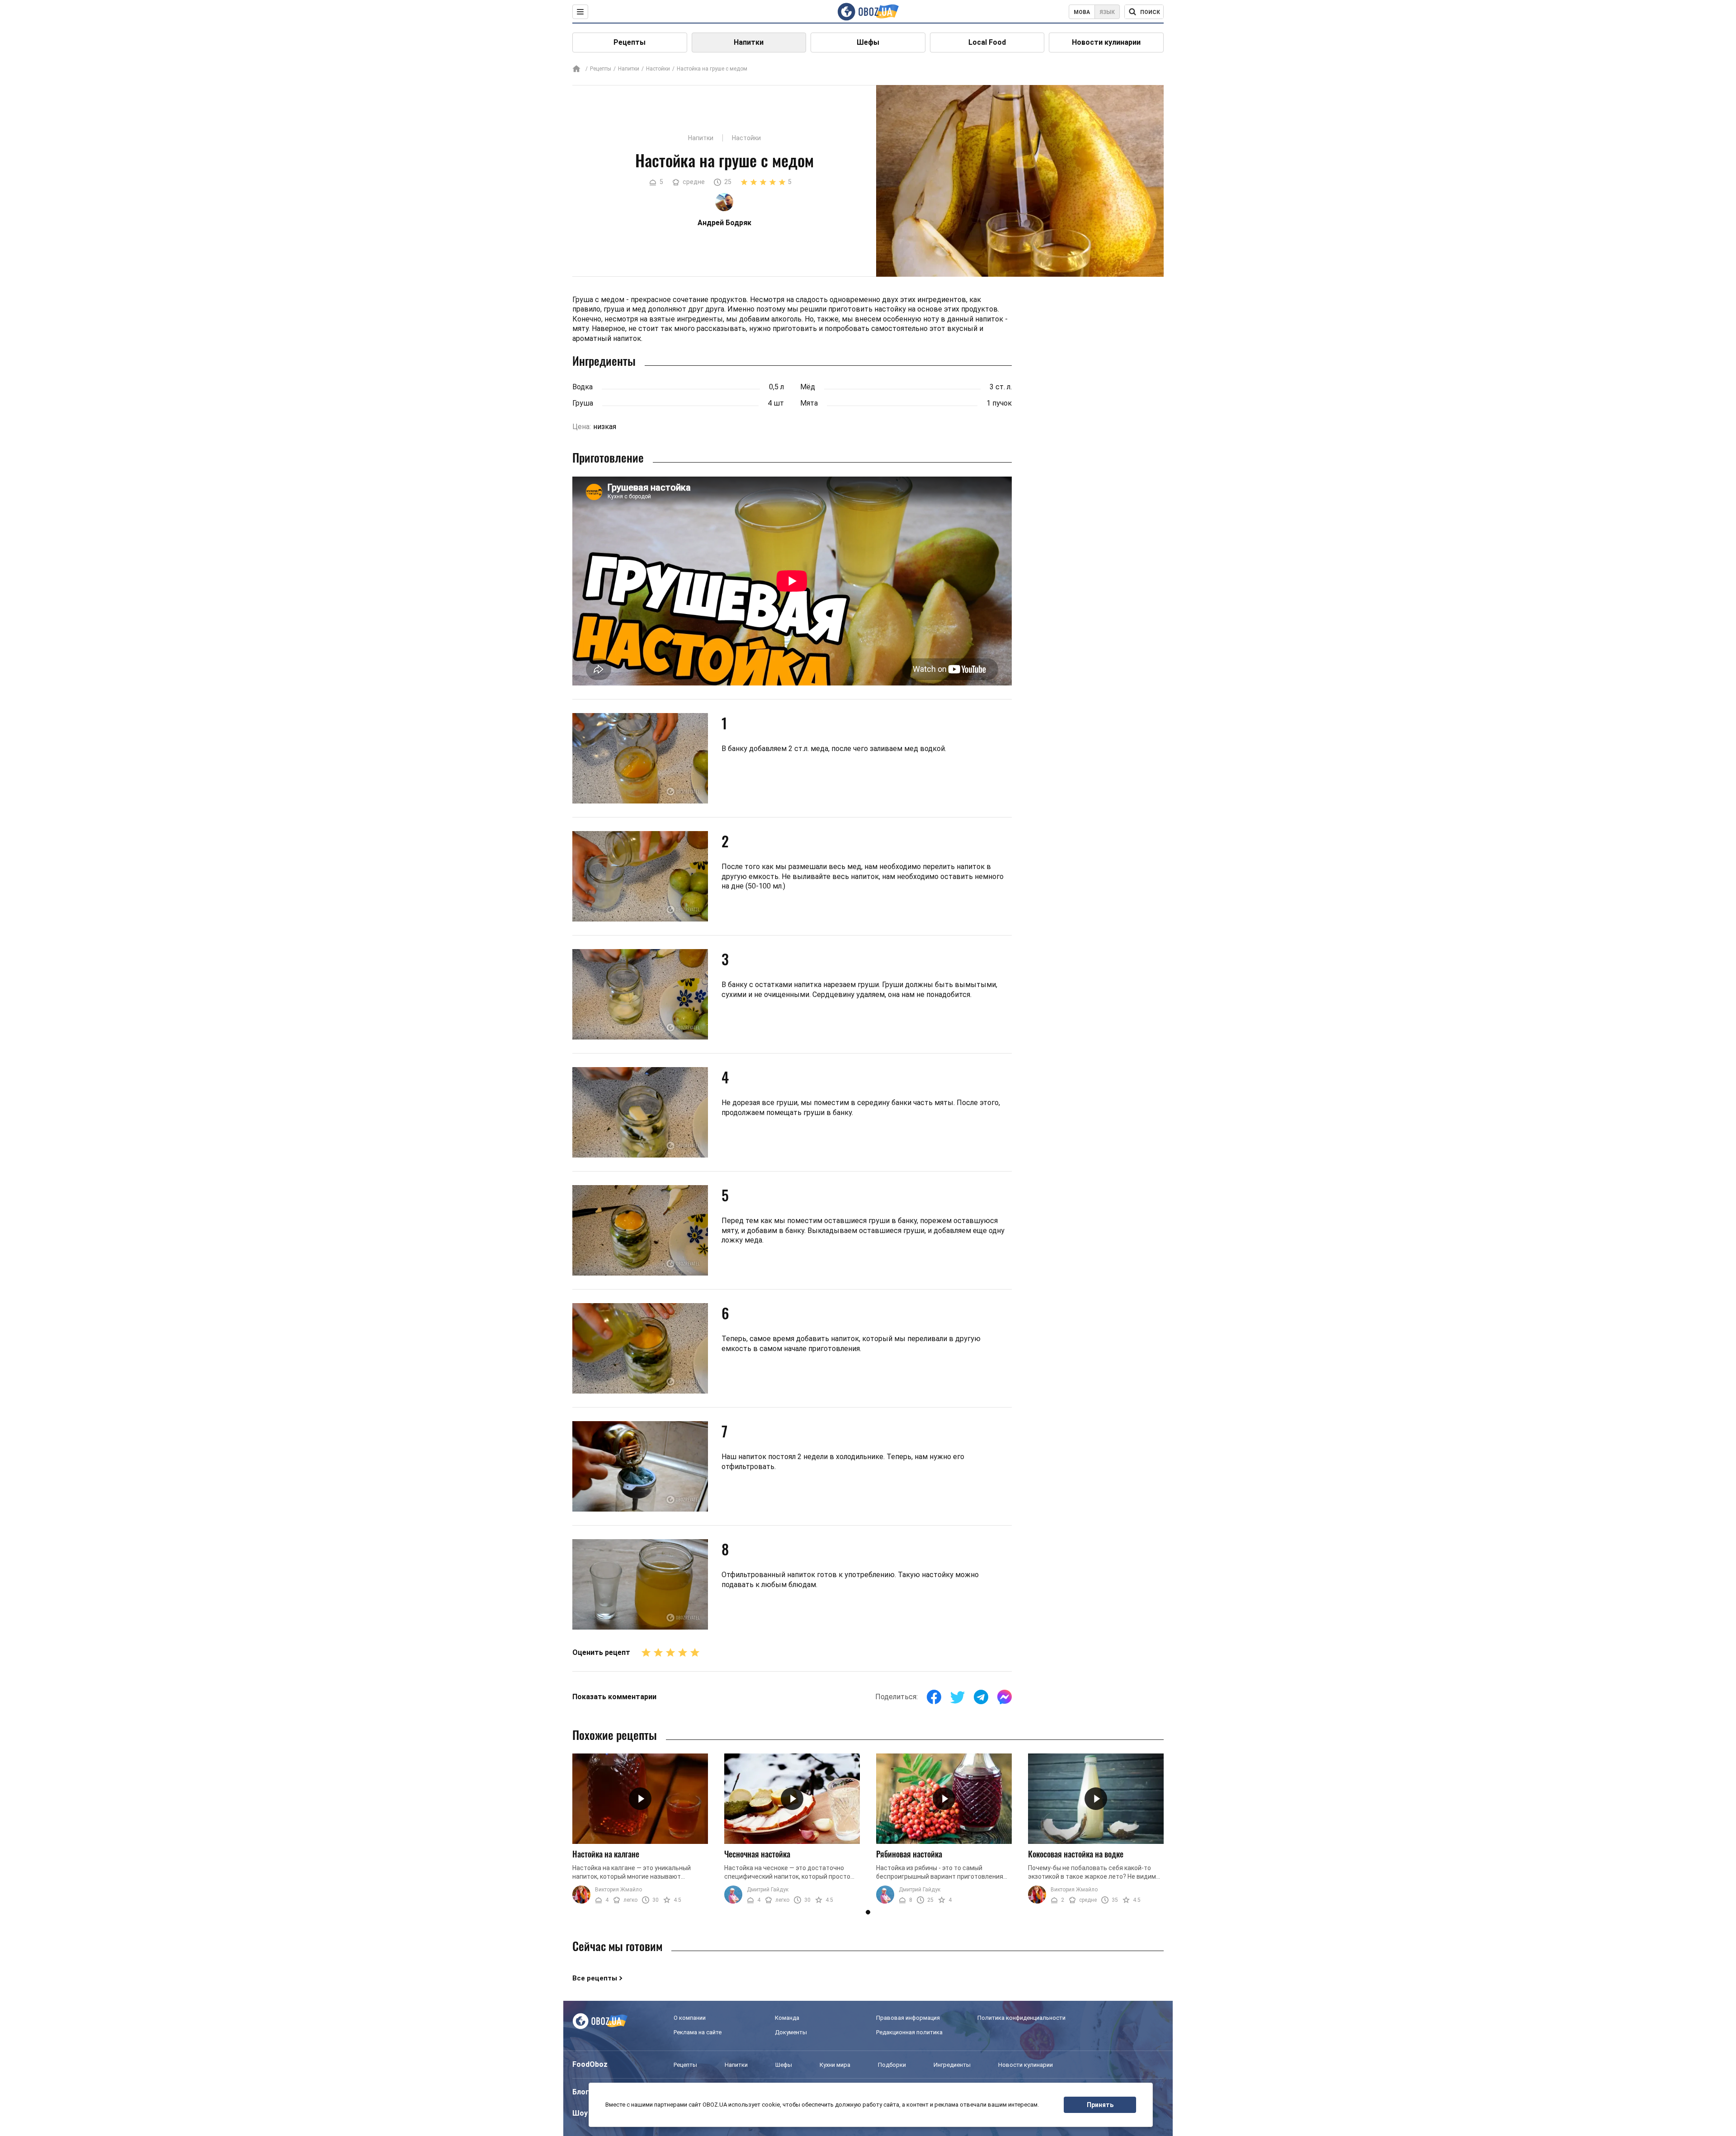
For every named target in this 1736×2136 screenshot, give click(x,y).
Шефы (868, 42)
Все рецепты (595, 1978)
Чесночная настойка (757, 1854)
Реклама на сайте (698, 2032)
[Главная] (576, 69)
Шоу (580, 2113)
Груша (583, 403)
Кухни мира (835, 2065)
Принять (1100, 2105)
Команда (787, 2018)
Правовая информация (908, 2018)
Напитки (749, 42)
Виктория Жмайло (618, 1890)
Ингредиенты (952, 2065)
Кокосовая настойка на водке (1076, 1854)
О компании (690, 2018)
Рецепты (630, 42)
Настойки (658, 69)
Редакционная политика (909, 2032)
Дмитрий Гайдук (768, 1890)
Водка (583, 387)
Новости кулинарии (1106, 42)
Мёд (808, 387)
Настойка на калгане (606, 1854)
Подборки (892, 2065)
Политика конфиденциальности (1021, 2018)
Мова (1082, 12)
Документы (791, 2032)
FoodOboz (590, 2064)
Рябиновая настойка (909, 1854)
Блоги (583, 2092)
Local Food (987, 42)
